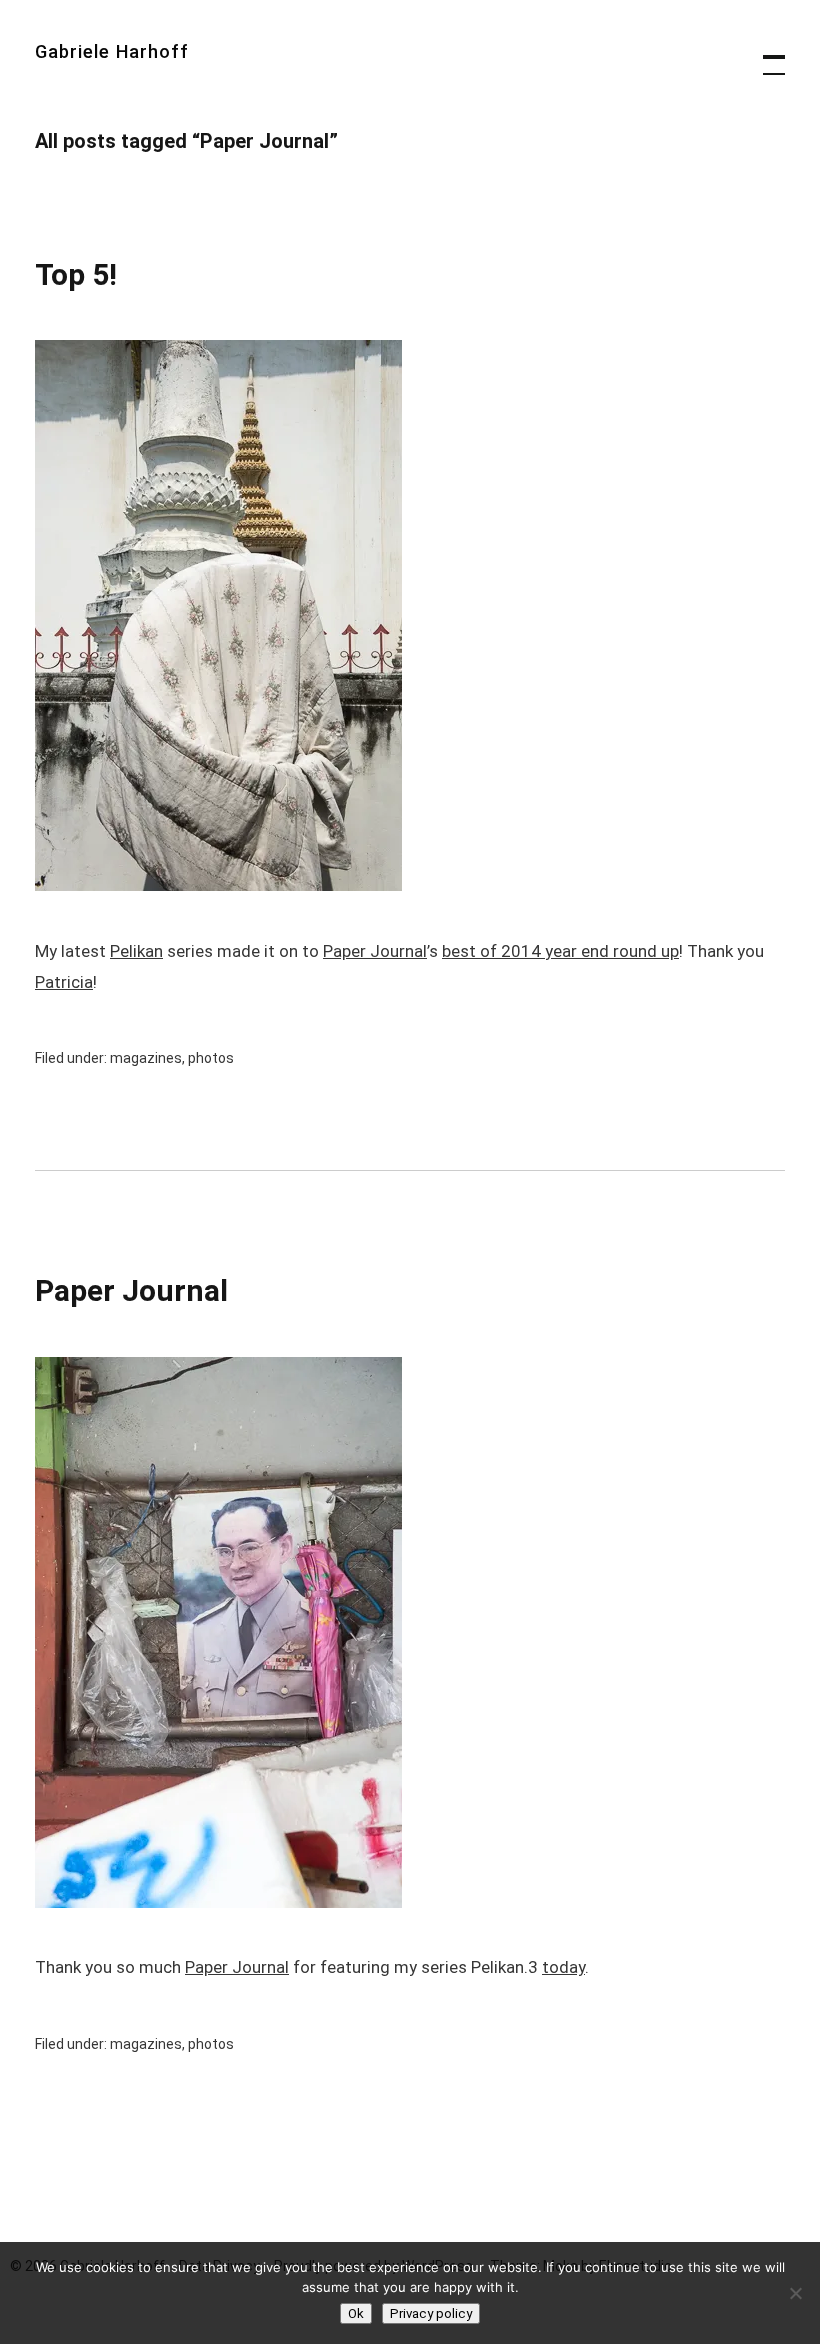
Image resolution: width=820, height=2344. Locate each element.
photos (211, 1058)
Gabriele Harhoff (112, 51)
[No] (795, 2293)
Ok (356, 2313)
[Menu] (765, 55)
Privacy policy (431, 2313)
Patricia (64, 982)
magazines (146, 1058)
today (563, 1967)
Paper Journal (375, 951)
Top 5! (76, 274)
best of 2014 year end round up (560, 951)
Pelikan (136, 951)
